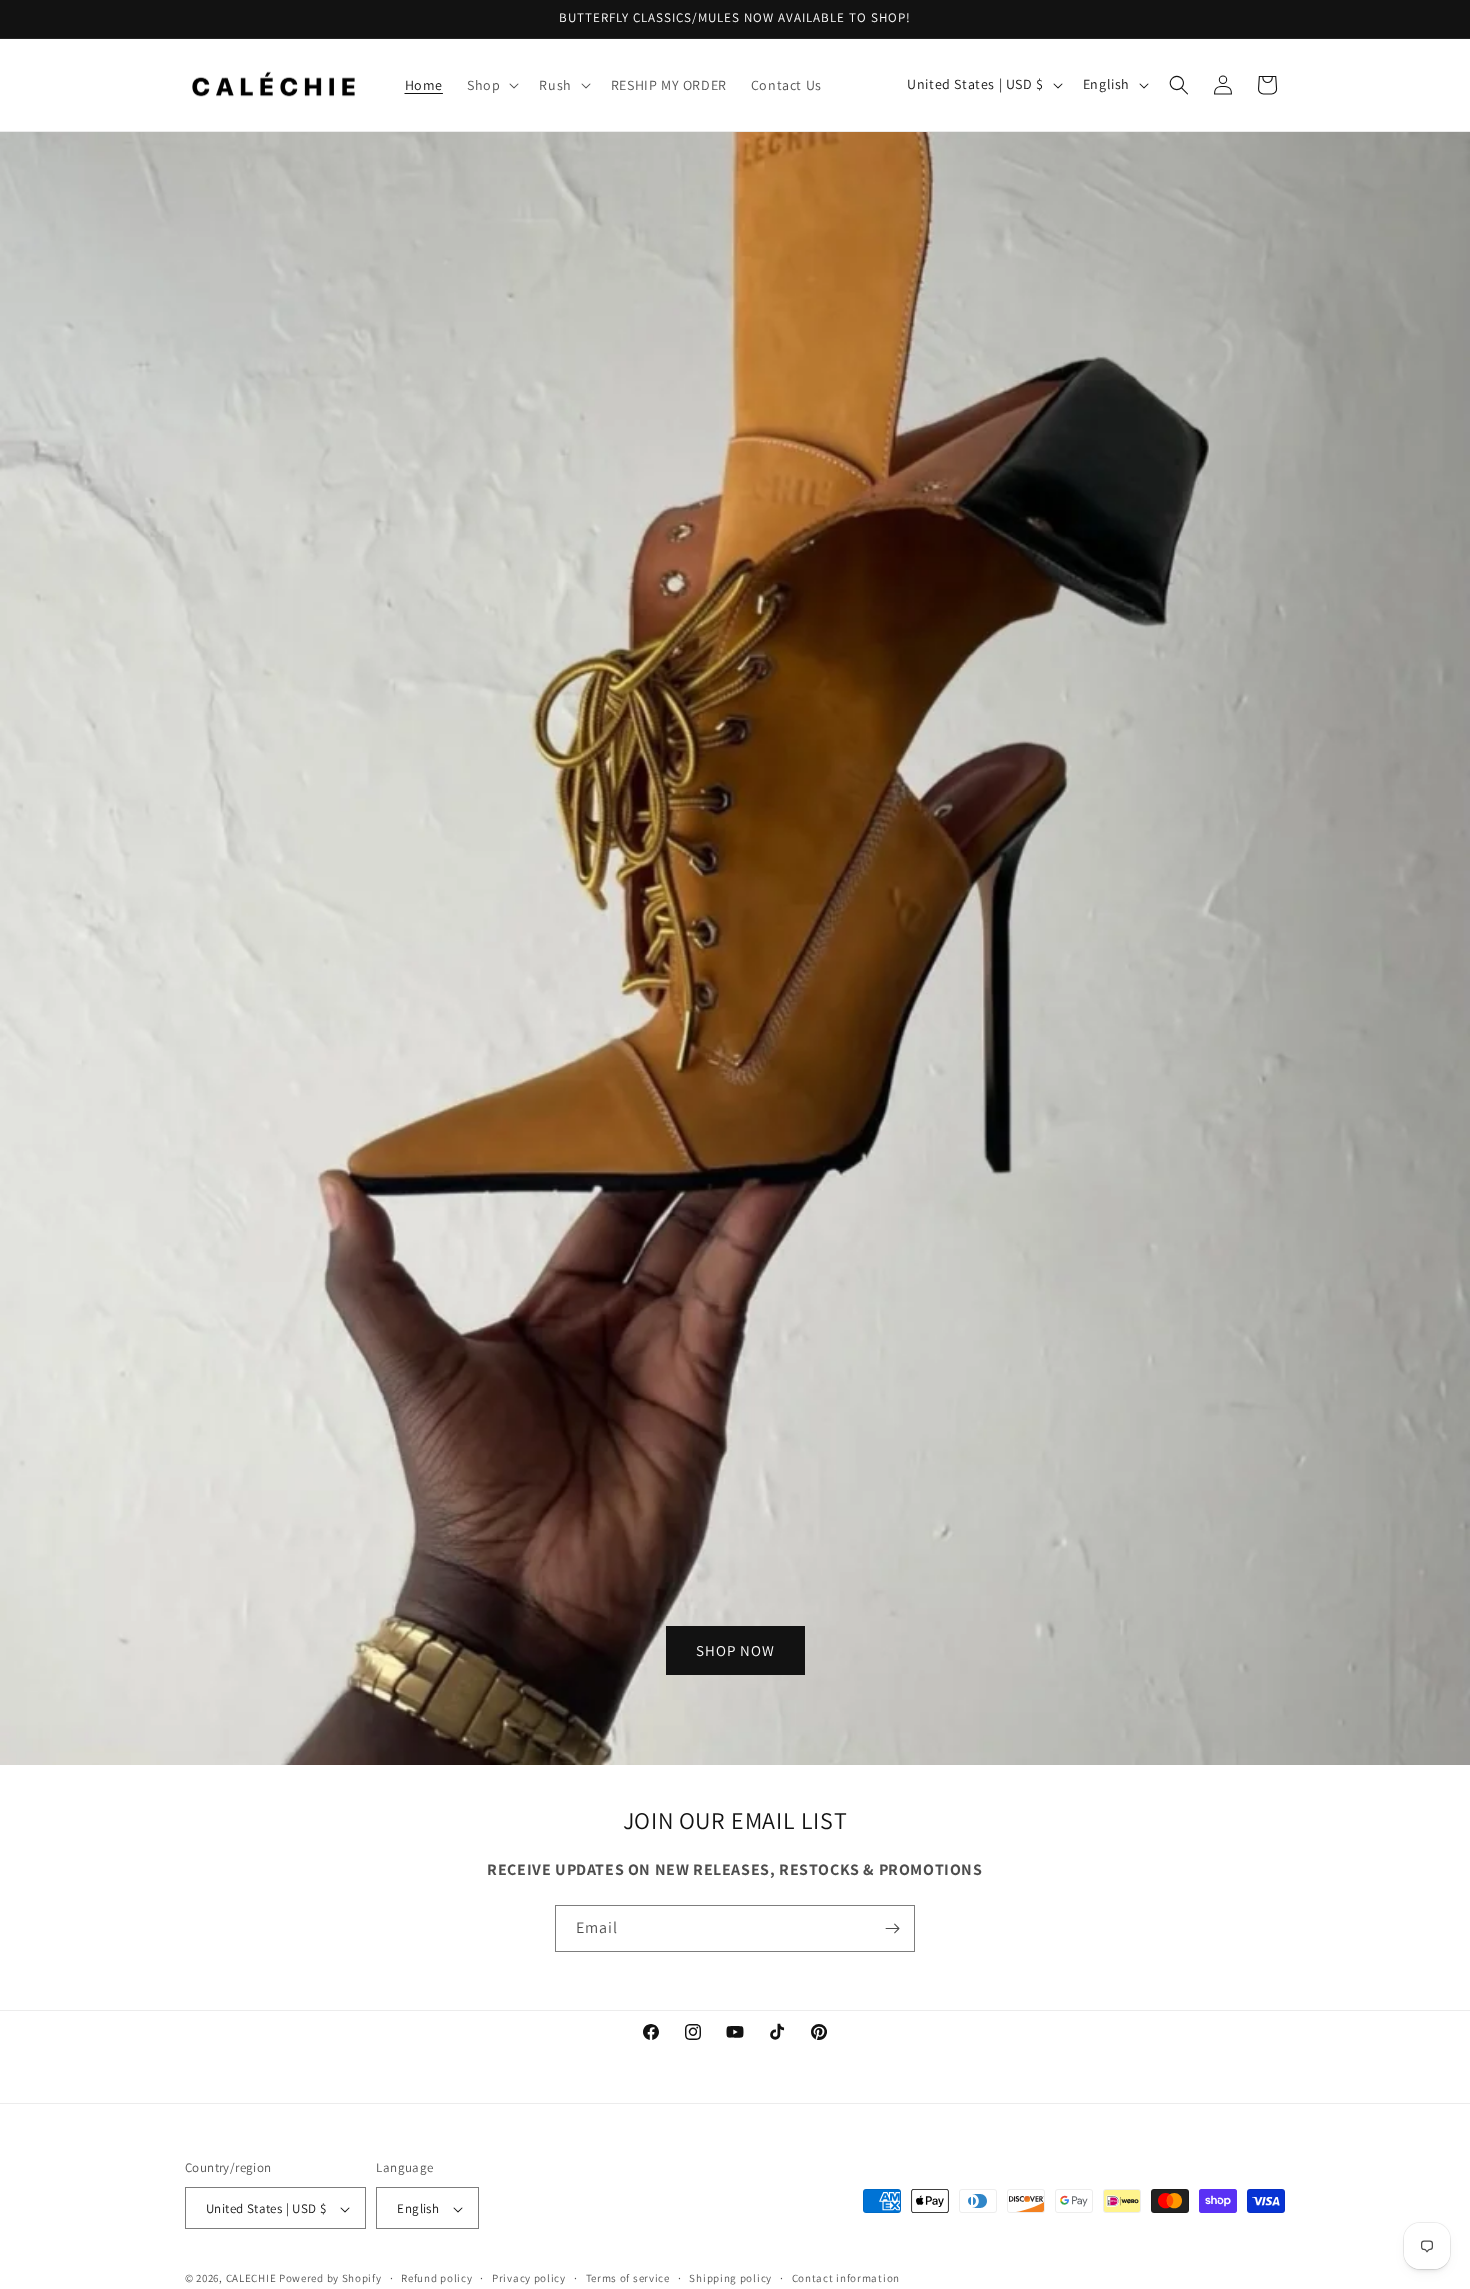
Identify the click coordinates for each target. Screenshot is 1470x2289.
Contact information (846, 2278)
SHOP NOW (735, 1649)
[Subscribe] (892, 1928)
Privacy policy (529, 2278)
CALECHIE (251, 2279)
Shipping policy (730, 2278)
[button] (491, 85)
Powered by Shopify (330, 2279)
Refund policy (436, 2278)
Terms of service (628, 2278)
